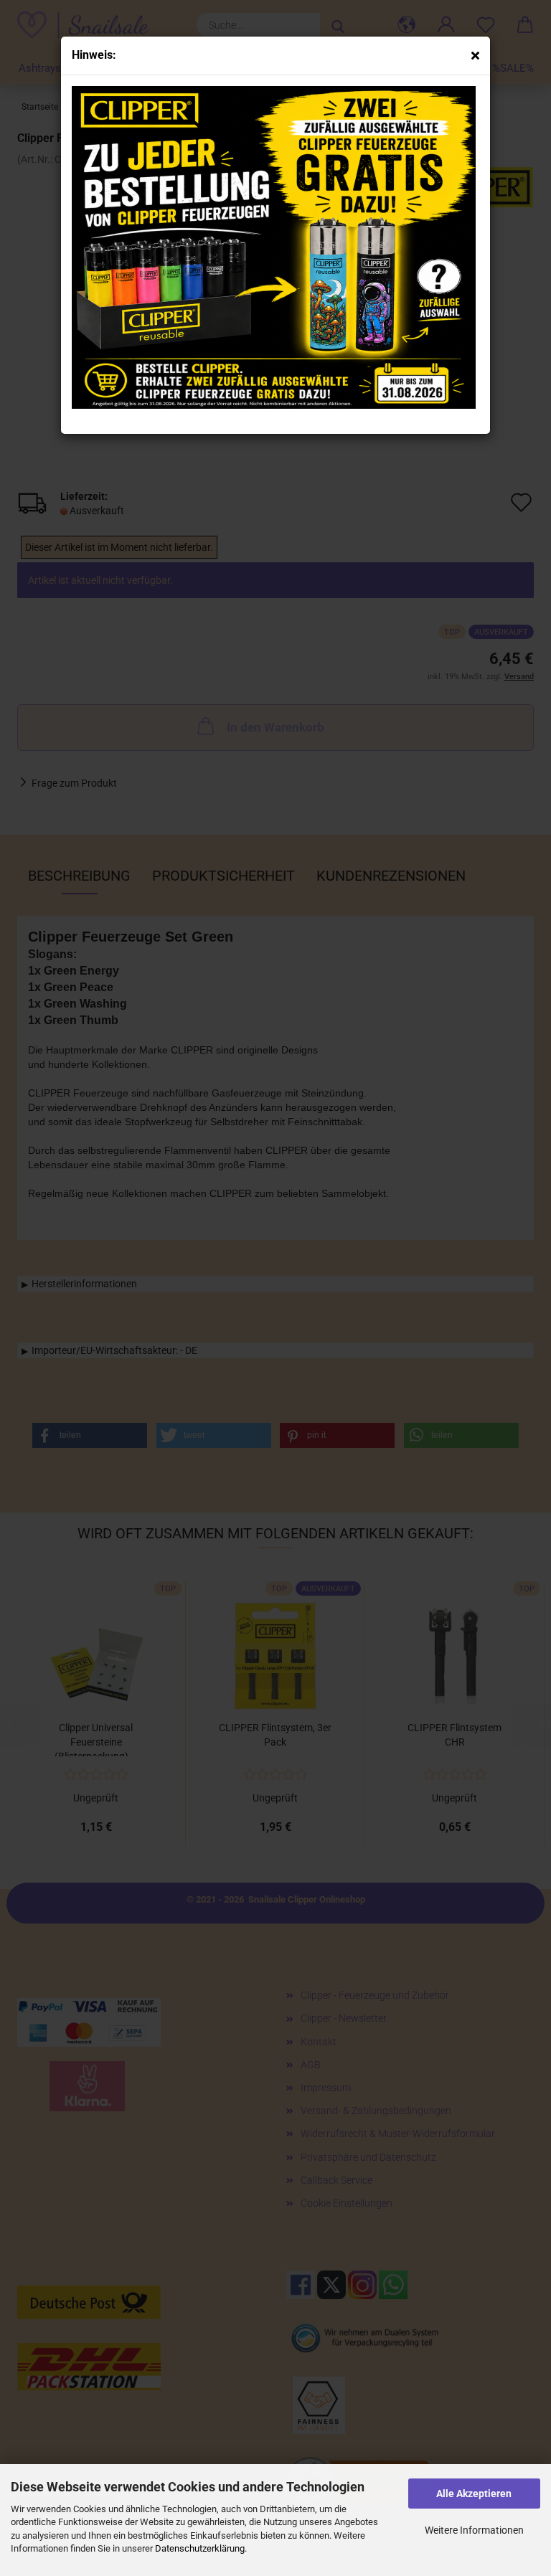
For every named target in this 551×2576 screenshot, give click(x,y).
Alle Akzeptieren (474, 2494)
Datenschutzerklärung (200, 2548)
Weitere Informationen (474, 2530)
